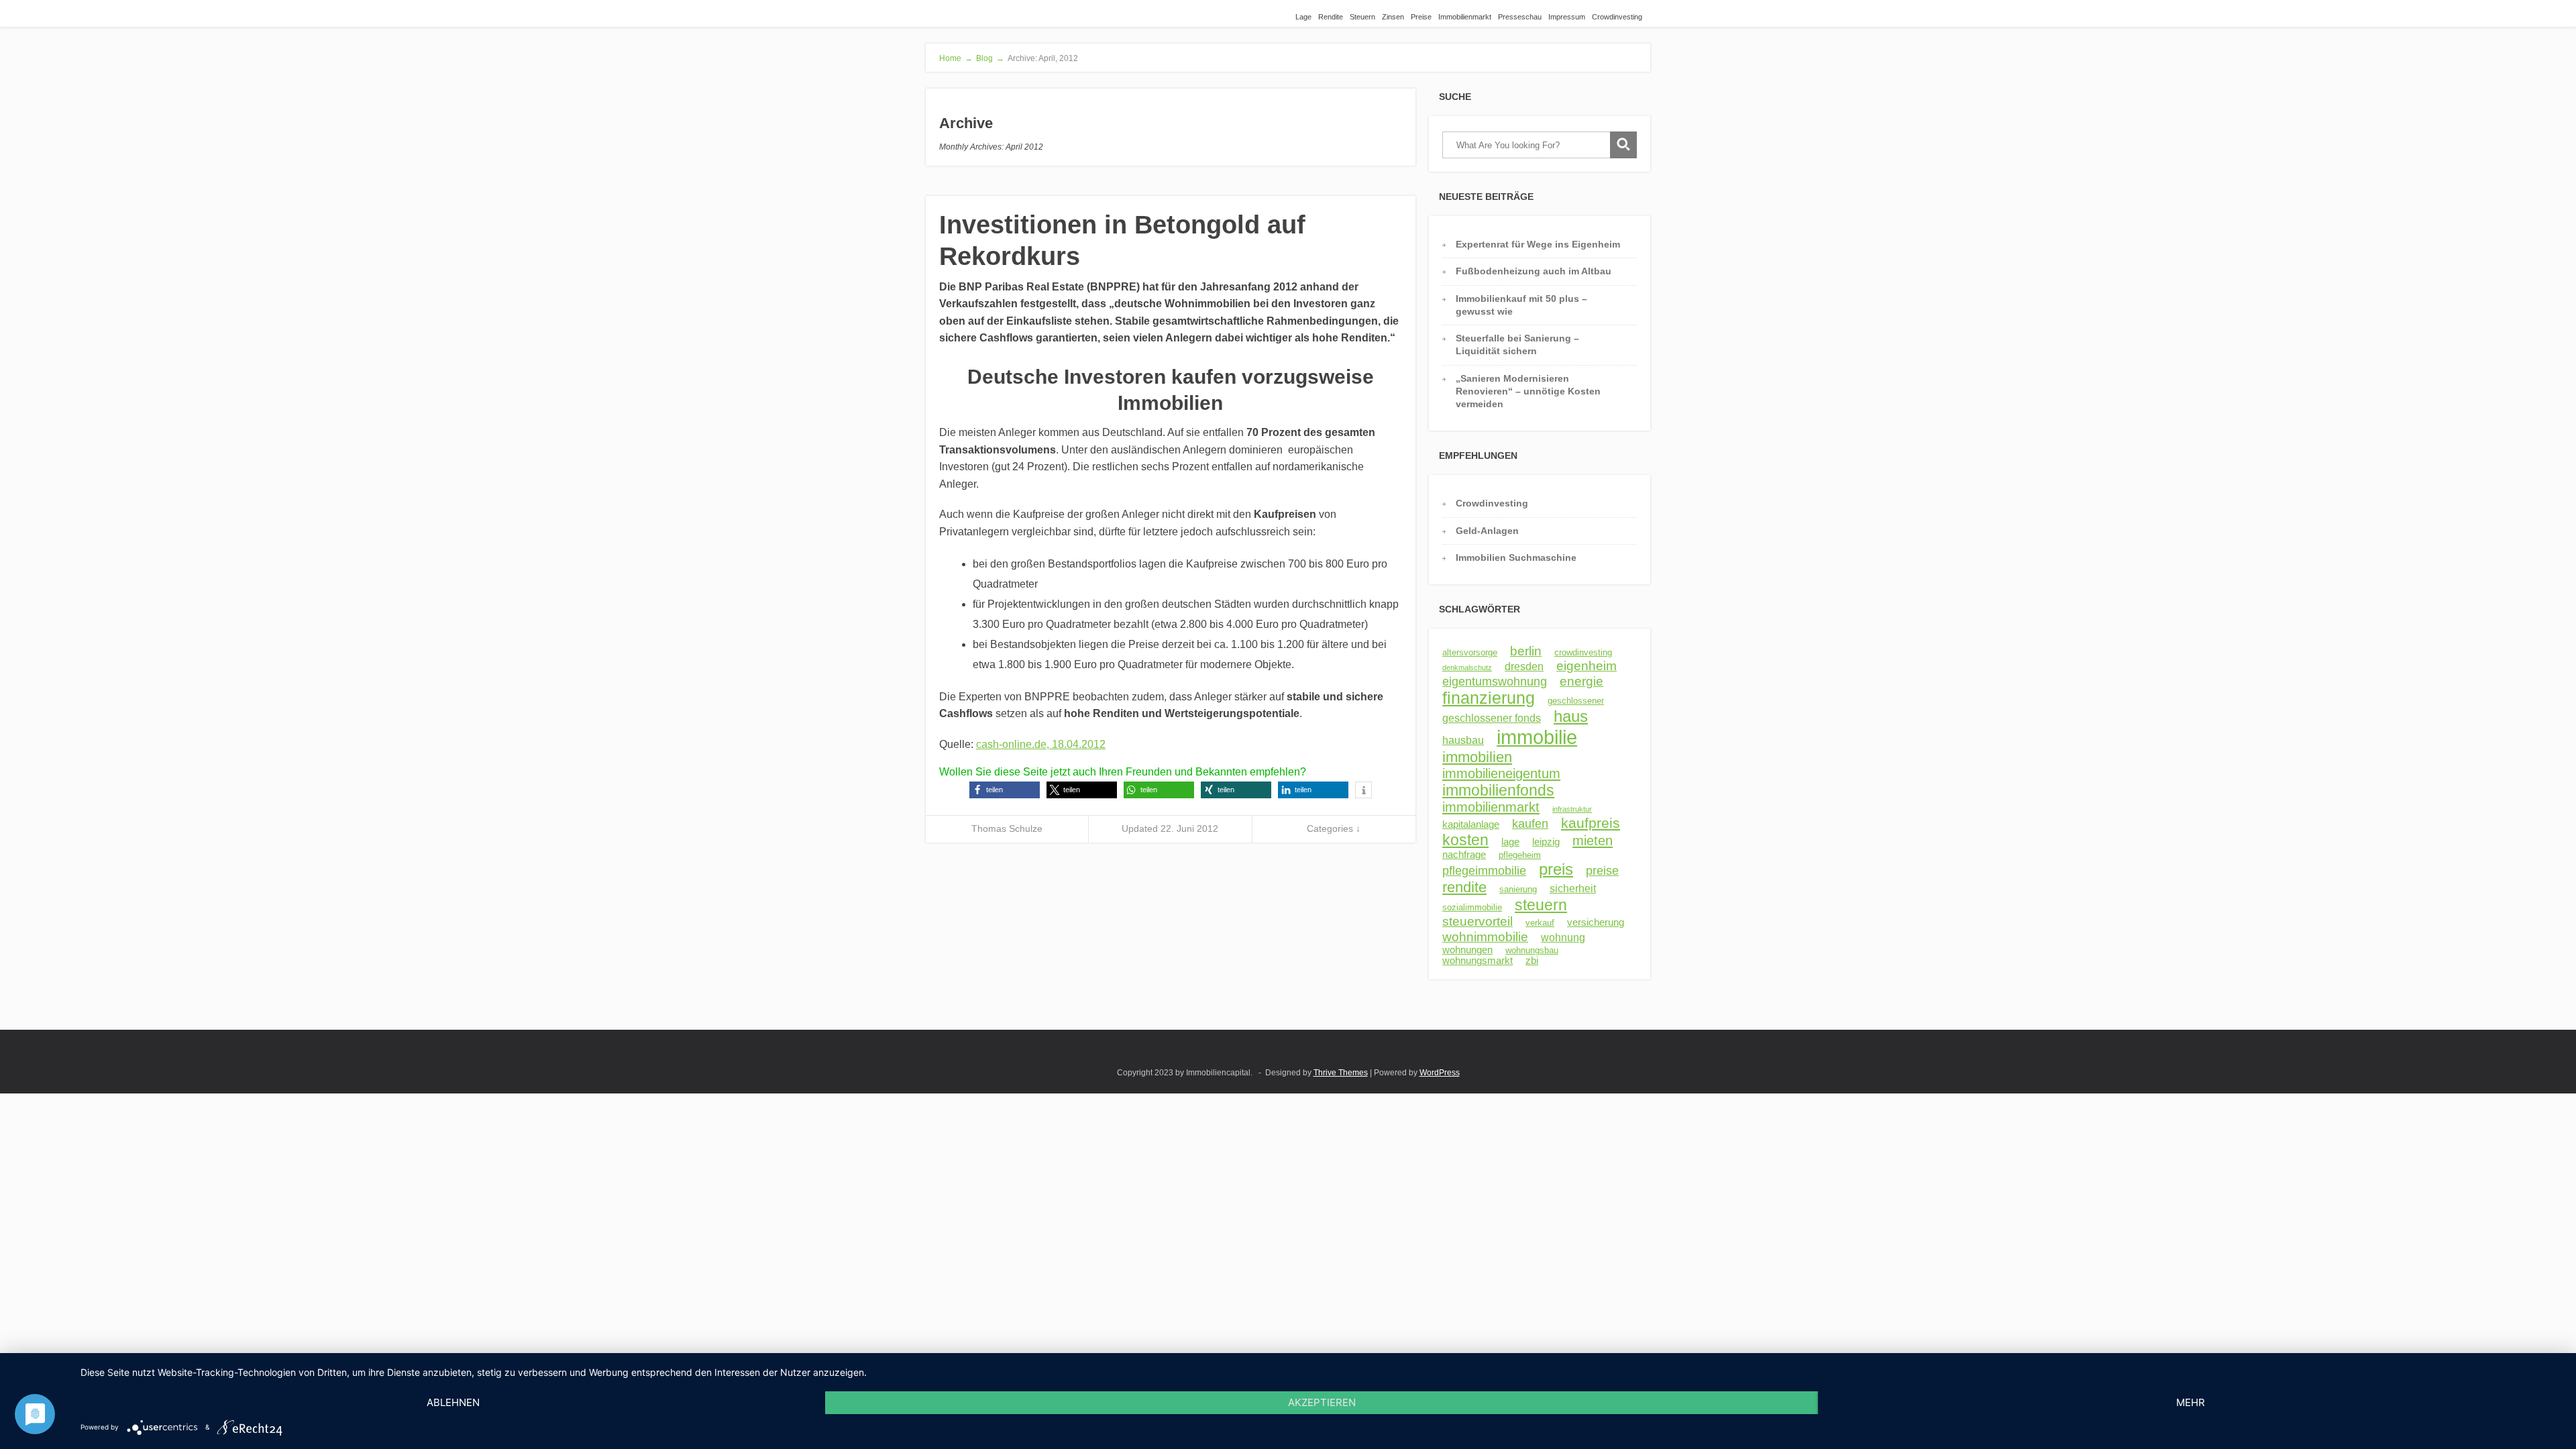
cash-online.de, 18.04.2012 (1041, 744)
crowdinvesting (1583, 652)
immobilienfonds (1498, 790)
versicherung (1596, 922)
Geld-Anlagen (1487, 531)
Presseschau (1520, 17)
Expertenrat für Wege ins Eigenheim (1538, 244)
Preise (1421, 17)
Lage (1303, 17)
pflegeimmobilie (1484, 871)
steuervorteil (1478, 921)
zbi (1532, 961)
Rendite (1331, 17)
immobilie (1537, 737)
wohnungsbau (1532, 950)
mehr (2191, 1402)
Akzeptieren (1322, 1402)
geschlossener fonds (1492, 718)
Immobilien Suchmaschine (1516, 557)
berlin (1526, 651)
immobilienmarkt (1491, 807)
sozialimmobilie (1472, 907)
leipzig (1546, 842)
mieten (1593, 841)
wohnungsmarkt (1478, 961)
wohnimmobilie (1485, 936)
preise (1602, 871)
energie (1581, 681)
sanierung (1518, 889)
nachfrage (1464, 855)
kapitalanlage (1471, 824)
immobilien (1477, 757)
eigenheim (1587, 666)
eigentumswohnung (1495, 682)
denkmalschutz (1467, 667)
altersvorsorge (1470, 652)
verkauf (1540, 923)
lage (1510, 842)
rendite (1464, 887)
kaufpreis (1591, 823)
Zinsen (1393, 17)
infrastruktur (1572, 809)
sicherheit (1573, 888)
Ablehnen (453, 1402)
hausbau (1463, 740)
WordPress (1440, 1073)
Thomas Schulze (1007, 828)
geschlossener (1576, 701)
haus (1571, 716)
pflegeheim (1520, 855)
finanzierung (1489, 698)
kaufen (1530, 824)
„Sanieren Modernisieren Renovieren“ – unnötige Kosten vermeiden (1528, 391)
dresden (1524, 666)
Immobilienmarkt (1465, 17)
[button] (1005, 790)
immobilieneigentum (1501, 773)
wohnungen (1467, 950)
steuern (1541, 905)
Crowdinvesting (1617, 17)
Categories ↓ (1334, 828)
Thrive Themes (1341, 1073)
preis (1556, 869)
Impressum (1567, 17)
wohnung (1563, 937)
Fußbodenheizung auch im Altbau (1534, 271)
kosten (1465, 840)
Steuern (1362, 17)
